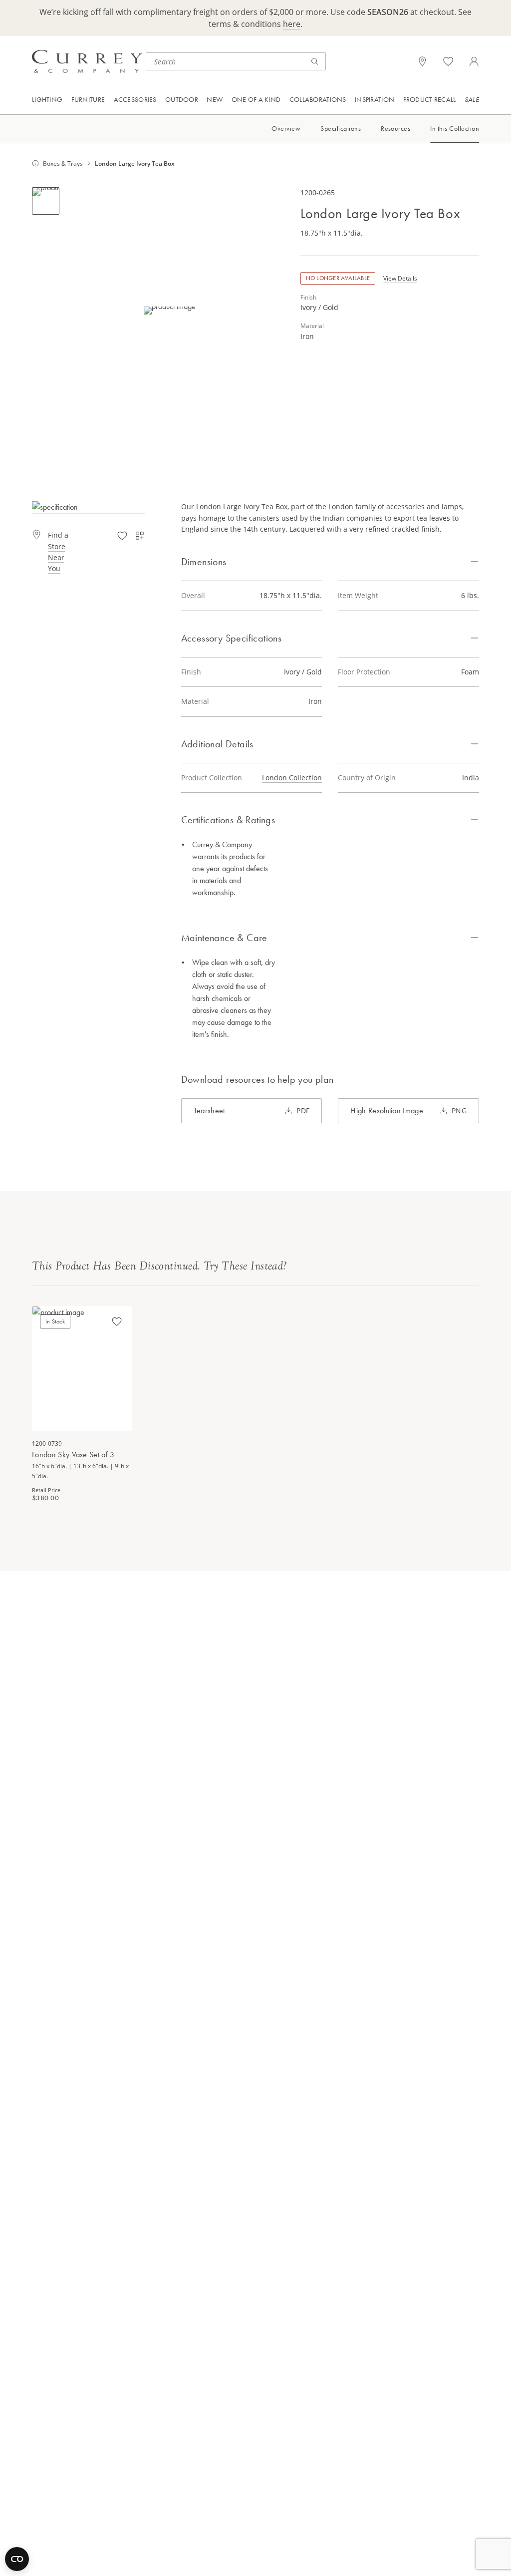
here (292, 24)
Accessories (135, 99)
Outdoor (182, 99)
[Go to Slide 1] (46, 201)
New (215, 99)
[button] (170, 310)
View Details (400, 278)
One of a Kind (256, 99)
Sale (472, 99)
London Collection (292, 778)
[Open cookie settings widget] (17, 2559)
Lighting (47, 99)
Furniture (88, 99)
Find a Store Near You (58, 552)
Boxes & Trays (63, 163)
